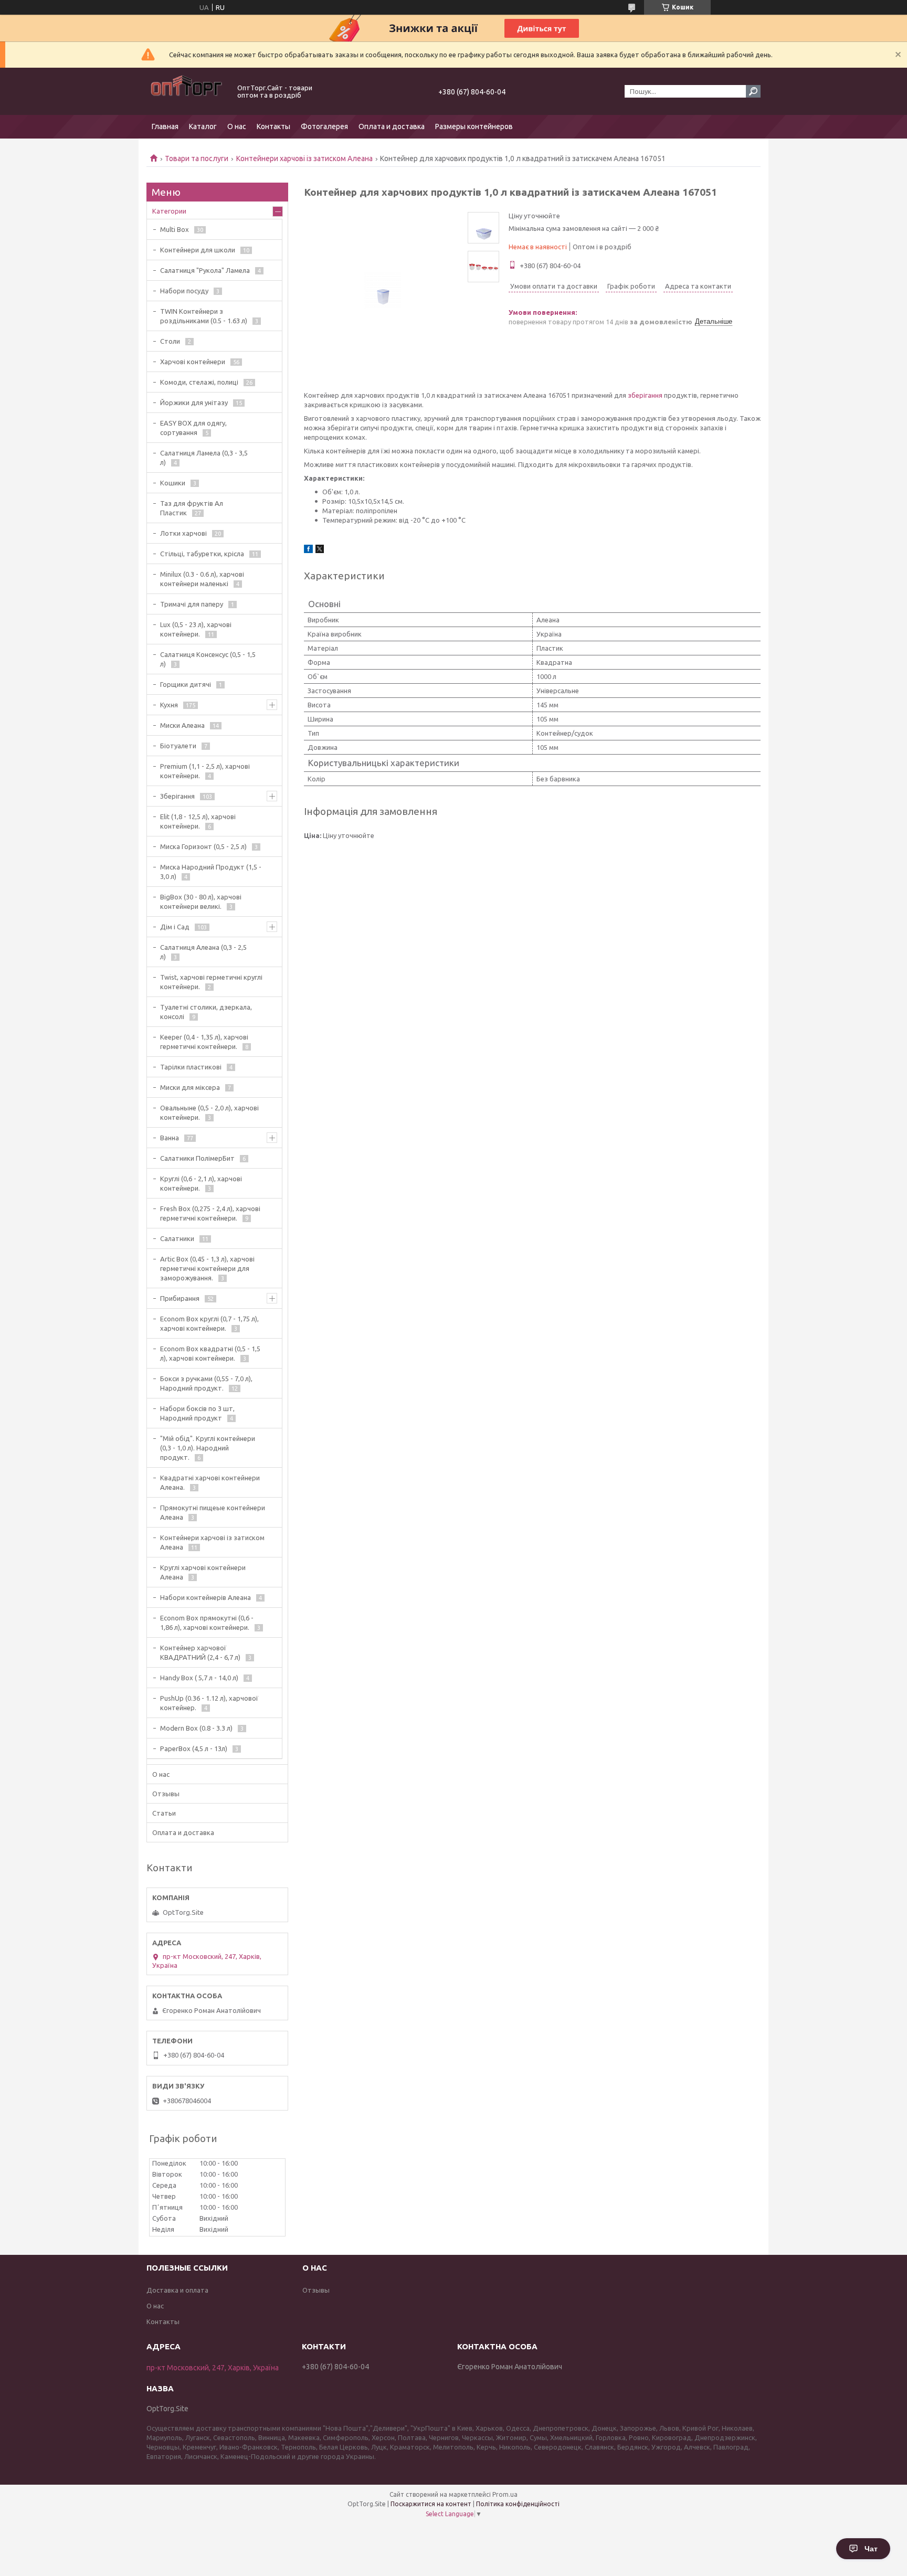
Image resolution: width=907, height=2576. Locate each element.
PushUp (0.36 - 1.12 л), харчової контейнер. (209, 1703)
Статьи (164, 1813)
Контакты (273, 126)
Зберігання (177, 796)
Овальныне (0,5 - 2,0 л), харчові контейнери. (209, 1112)
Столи (170, 341)
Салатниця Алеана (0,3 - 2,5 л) (203, 952)
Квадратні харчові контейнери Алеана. (210, 1482)
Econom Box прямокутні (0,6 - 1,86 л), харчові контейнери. (207, 1623)
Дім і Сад (175, 927)
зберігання (645, 395)
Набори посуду (184, 291)
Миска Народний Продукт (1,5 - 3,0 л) (211, 872)
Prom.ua (505, 2494)
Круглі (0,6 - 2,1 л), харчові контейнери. (201, 1183)
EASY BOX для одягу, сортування (193, 428)
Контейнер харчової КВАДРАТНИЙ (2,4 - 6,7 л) (200, 1652)
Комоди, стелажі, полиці (199, 382)
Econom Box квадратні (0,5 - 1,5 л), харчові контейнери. (210, 1353)
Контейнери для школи (198, 250)
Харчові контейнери (193, 362)
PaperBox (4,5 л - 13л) (194, 1748)
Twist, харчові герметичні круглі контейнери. (211, 982)
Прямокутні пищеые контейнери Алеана (213, 1512)
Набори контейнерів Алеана (205, 1597)
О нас (237, 126)
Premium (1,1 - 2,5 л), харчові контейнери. (205, 771)
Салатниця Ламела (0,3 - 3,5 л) (204, 458)
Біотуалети (178, 746)
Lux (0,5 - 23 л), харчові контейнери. (196, 629)
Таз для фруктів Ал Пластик (192, 508)
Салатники (177, 1238)
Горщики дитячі (186, 684)
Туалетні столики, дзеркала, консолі (206, 1012)
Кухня (169, 705)
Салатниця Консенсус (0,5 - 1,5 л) (208, 659)
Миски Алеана (182, 725)
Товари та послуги (197, 158)
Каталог (203, 126)
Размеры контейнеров (474, 126)
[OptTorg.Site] (186, 91)
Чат (871, 2549)
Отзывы (166, 1794)
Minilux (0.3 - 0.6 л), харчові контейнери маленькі (202, 579)
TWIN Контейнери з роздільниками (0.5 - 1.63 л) (204, 316)
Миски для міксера (190, 1087)
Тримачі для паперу (192, 604)
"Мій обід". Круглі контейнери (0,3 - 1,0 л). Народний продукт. (208, 1448)
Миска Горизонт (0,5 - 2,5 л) (203, 846)
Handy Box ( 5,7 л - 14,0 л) (199, 1678)
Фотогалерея (324, 126)
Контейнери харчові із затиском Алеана (304, 158)
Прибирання (180, 1298)
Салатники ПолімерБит (197, 1158)
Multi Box (175, 229)
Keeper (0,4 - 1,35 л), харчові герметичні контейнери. (204, 1042)
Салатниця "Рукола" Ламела (205, 270)
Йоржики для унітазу (194, 402)
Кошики (173, 483)
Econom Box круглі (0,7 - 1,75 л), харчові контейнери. (209, 1323)
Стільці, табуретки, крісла (202, 554)
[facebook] (308, 550)
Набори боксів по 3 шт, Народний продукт (197, 1413)
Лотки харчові (183, 533)
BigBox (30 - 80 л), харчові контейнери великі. (201, 902)
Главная (165, 126)
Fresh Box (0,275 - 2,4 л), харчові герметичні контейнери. (210, 1213)
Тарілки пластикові (191, 1067)
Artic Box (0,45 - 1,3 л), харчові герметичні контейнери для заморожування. (207, 1268)
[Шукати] (753, 91)
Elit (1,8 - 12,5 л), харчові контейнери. (198, 821)
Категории (169, 211)
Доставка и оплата (177, 2290)
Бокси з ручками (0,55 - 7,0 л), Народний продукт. (206, 1383)
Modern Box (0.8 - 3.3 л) (196, 1728)
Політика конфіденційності (518, 2504)
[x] (320, 550)
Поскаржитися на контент (431, 2504)
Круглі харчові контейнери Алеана (203, 1572)
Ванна (170, 1138)
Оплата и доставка (392, 126)
